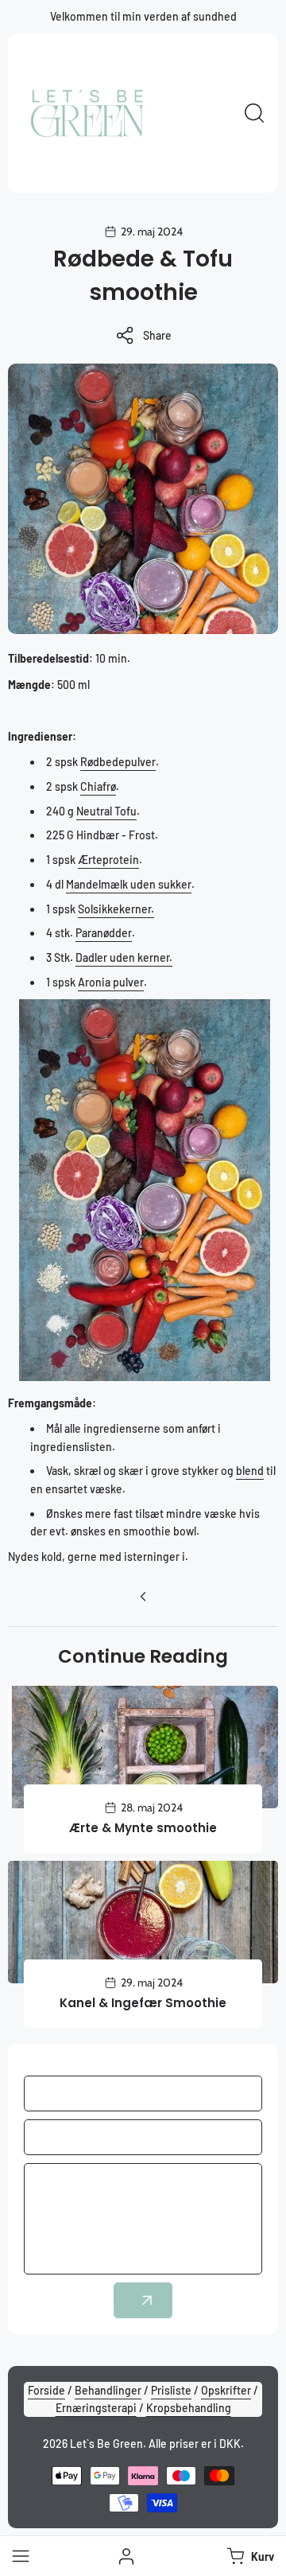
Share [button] (157, 335)
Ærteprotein (108, 860)
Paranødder (104, 933)
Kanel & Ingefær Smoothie (143, 2003)
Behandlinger (108, 2390)
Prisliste (171, 2390)
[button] (249, 2556)
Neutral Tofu (106, 811)
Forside (46, 2390)
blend (250, 1471)
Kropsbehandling (189, 2408)
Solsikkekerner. (116, 909)
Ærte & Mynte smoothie (143, 1828)
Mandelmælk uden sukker (129, 884)
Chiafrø (98, 786)
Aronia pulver (111, 982)
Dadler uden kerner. (124, 957)
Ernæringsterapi (96, 2408)
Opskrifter (226, 2390)
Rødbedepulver (118, 762)
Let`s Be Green (106, 2444)
